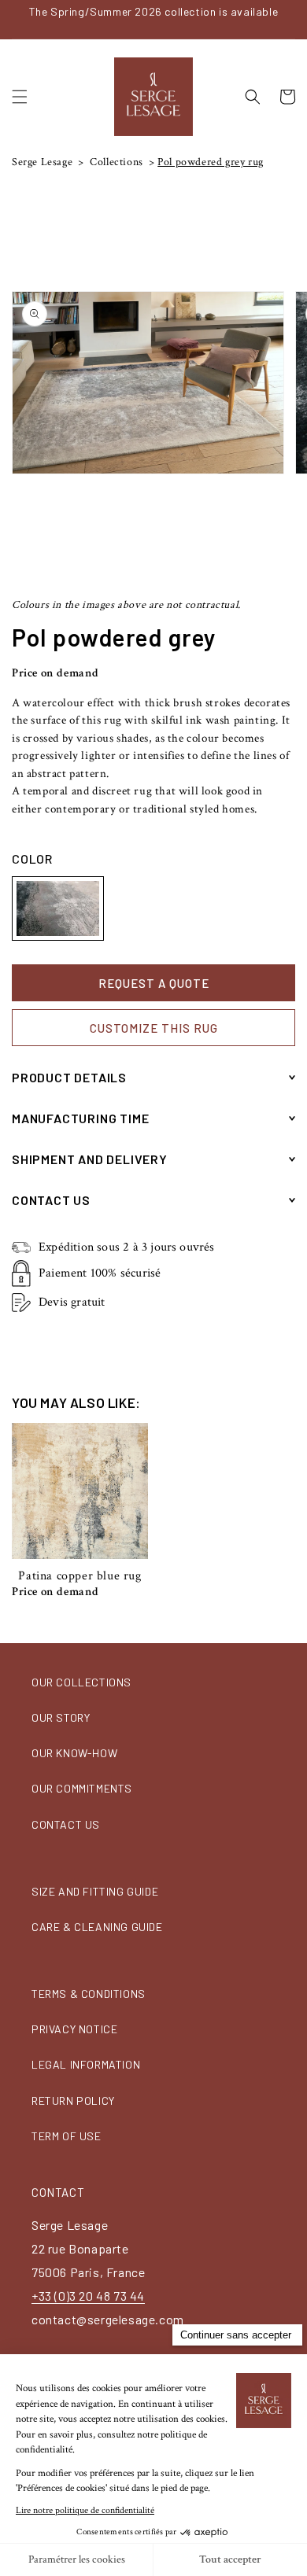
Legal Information (86, 2064)
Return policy (73, 2101)
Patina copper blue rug (80, 1576)
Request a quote (154, 983)
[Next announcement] (290, 19)
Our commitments (82, 1788)
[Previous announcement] (17, 19)
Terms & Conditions (89, 1994)
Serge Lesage (42, 162)
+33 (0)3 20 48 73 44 (88, 2296)
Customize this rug (154, 1028)
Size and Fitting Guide (95, 1891)
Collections (115, 162)
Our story (61, 1717)
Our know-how (74, 1753)
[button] (20, 97)
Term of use (67, 2136)
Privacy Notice (74, 2029)
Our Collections (81, 1682)
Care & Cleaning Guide (97, 1927)
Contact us (66, 1824)
